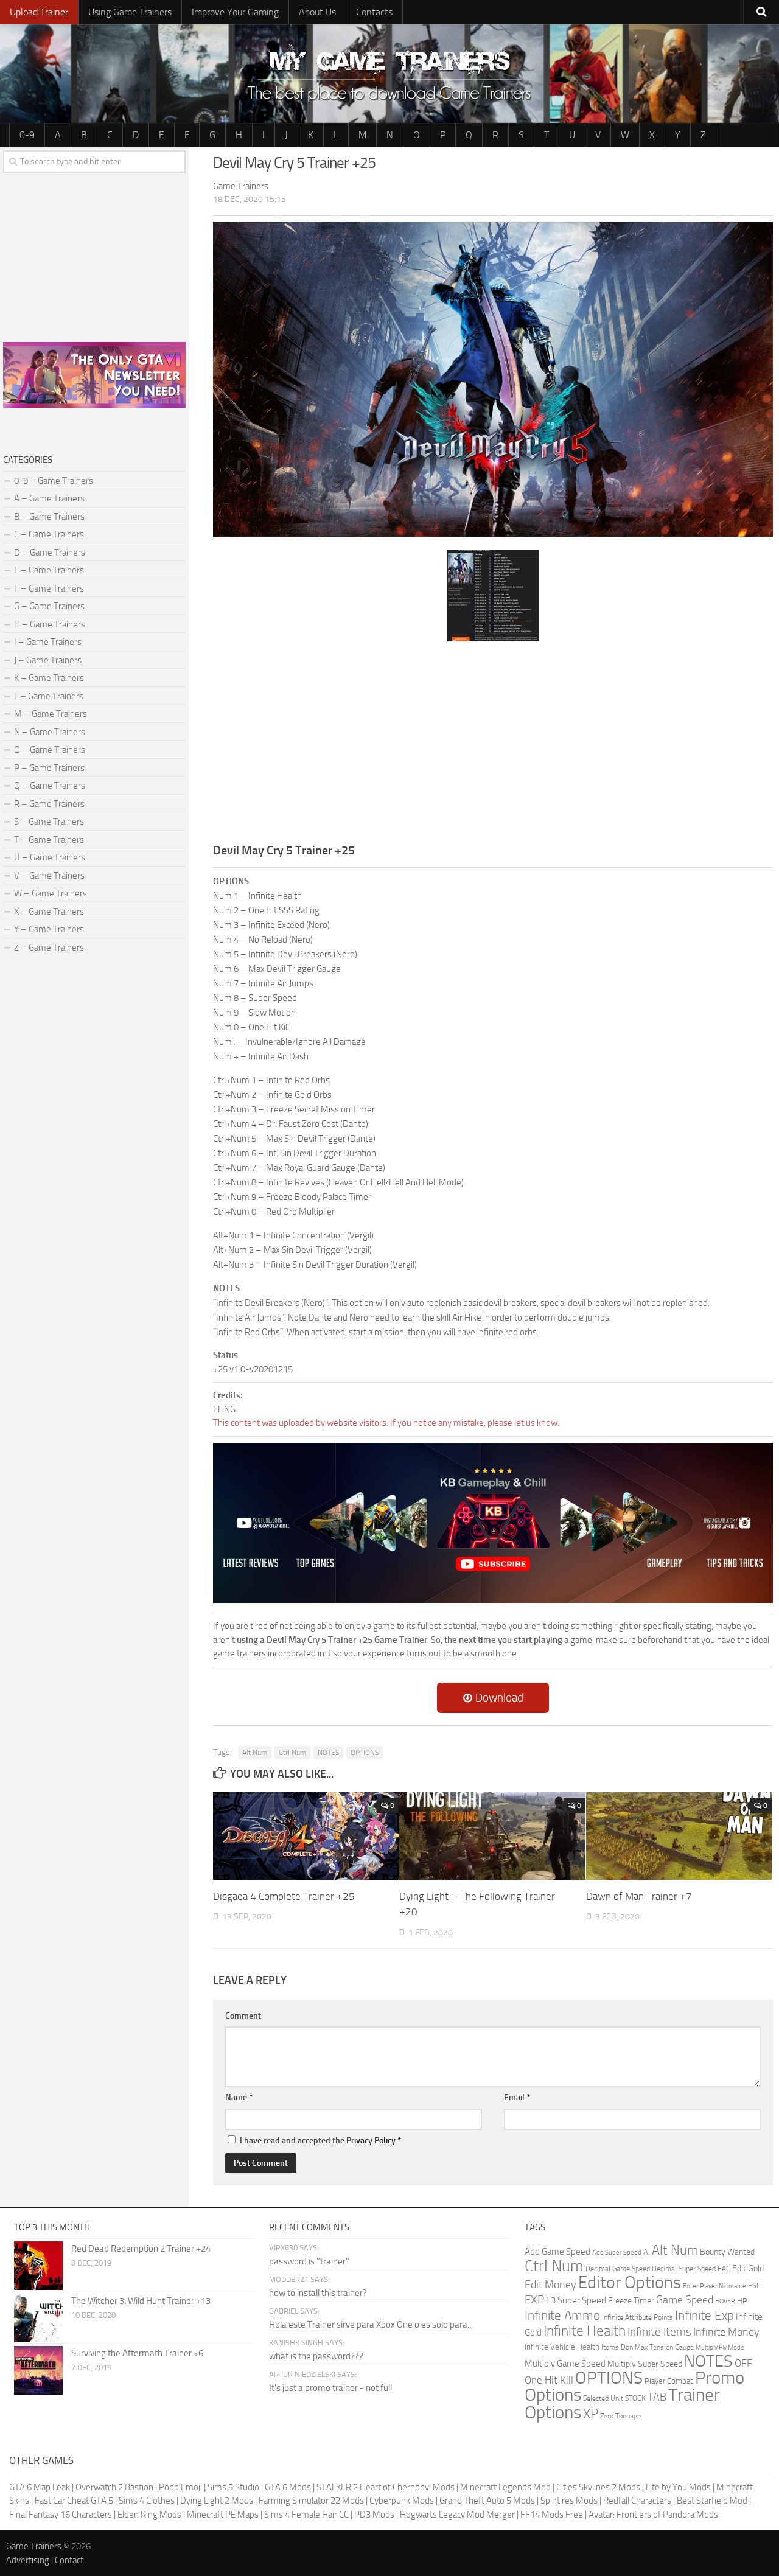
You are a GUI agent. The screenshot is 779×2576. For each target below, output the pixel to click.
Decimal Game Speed (618, 2269)
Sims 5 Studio (233, 2487)
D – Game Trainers (50, 553)
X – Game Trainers (49, 912)
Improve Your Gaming (235, 12)
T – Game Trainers (49, 840)
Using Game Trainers (130, 12)
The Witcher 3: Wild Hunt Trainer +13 (141, 2301)
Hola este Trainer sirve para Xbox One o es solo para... (371, 2325)
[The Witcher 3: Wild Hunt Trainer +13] (38, 2318)
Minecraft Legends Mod (505, 2487)
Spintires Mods (569, 2501)
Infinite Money (726, 2332)
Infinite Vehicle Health (562, 2347)
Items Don (617, 2347)
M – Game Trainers (51, 714)
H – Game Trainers (50, 624)
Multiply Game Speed (565, 2364)
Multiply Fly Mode (720, 2347)
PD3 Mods (374, 2515)
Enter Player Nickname (714, 2286)
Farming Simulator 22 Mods (311, 2501)
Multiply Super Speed (645, 2364)
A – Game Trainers (49, 498)
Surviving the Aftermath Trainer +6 (137, 2353)
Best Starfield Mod (712, 2501)
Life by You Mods (678, 2487)
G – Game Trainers (49, 606)
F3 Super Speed (576, 2300)
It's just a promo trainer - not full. (331, 2388)
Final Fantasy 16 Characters (61, 2515)
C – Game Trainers (49, 534)
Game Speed (685, 2300)
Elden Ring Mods (149, 2515)
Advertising (28, 2560)
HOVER (725, 2301)
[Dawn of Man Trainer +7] (679, 1836)
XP (591, 2414)
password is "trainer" (309, 2261)
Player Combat (669, 2381)
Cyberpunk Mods (402, 2501)
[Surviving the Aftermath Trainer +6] (38, 2370)
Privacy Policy (371, 2141)
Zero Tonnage (620, 2416)
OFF (743, 2363)
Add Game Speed (557, 2252)
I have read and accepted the (320, 2141)
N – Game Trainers (50, 732)
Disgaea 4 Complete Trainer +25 (284, 1896)
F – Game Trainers (49, 588)
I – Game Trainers (48, 642)
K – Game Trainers (49, 678)
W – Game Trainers (51, 893)
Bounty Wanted (727, 2252)
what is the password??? (316, 2356)
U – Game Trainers (50, 857)
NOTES (328, 1753)
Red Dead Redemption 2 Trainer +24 (141, 2249)
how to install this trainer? (318, 2293)
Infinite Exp (704, 2316)
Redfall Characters (637, 2501)
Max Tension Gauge (664, 2347)
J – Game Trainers (48, 660)
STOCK (635, 2398)
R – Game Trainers (49, 804)
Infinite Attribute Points (638, 2317)
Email (517, 2097)
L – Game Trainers (49, 696)
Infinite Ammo (562, 2316)
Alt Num (255, 1753)
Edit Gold (748, 2268)
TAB (657, 2397)
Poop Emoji (180, 2487)
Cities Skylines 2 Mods (598, 2487)
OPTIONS (365, 1753)
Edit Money (550, 2285)
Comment (243, 2016)
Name (239, 2097)
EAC (724, 2269)
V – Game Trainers (49, 876)
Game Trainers (34, 2546)
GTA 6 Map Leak (40, 2487)
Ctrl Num (292, 1753)
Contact (69, 2560)
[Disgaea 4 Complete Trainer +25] (306, 1836)
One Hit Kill (549, 2380)
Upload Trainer (39, 12)
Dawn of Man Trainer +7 (639, 1896)
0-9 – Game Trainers (54, 481)
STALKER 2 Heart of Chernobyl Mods (386, 2487)
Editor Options (630, 2282)
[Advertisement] (493, 741)
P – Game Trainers (49, 768)
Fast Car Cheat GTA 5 (74, 2501)
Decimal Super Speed (684, 2269)
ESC (754, 2285)
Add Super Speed (617, 2253)
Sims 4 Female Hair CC (306, 2515)
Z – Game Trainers (49, 948)
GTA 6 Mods (288, 2487)
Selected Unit (603, 2398)
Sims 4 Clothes (147, 2501)
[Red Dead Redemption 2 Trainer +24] (38, 2266)
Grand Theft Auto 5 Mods (487, 2501)
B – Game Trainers (49, 517)
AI (647, 2252)
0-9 (27, 135)
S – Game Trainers (49, 822)
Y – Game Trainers (49, 929)
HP (742, 2301)
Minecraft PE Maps (223, 2515)
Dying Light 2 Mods (217, 2501)
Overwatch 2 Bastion (114, 2487)
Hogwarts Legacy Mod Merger (457, 2515)
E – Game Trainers (49, 570)
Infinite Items (659, 2332)
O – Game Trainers (50, 750)
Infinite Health (585, 2331)
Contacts (374, 12)
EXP (534, 2299)
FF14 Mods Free (552, 2515)
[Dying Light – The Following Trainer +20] (492, 1836)
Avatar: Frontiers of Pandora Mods (653, 2515)
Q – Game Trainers (50, 786)
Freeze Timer (631, 2301)
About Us (317, 12)
